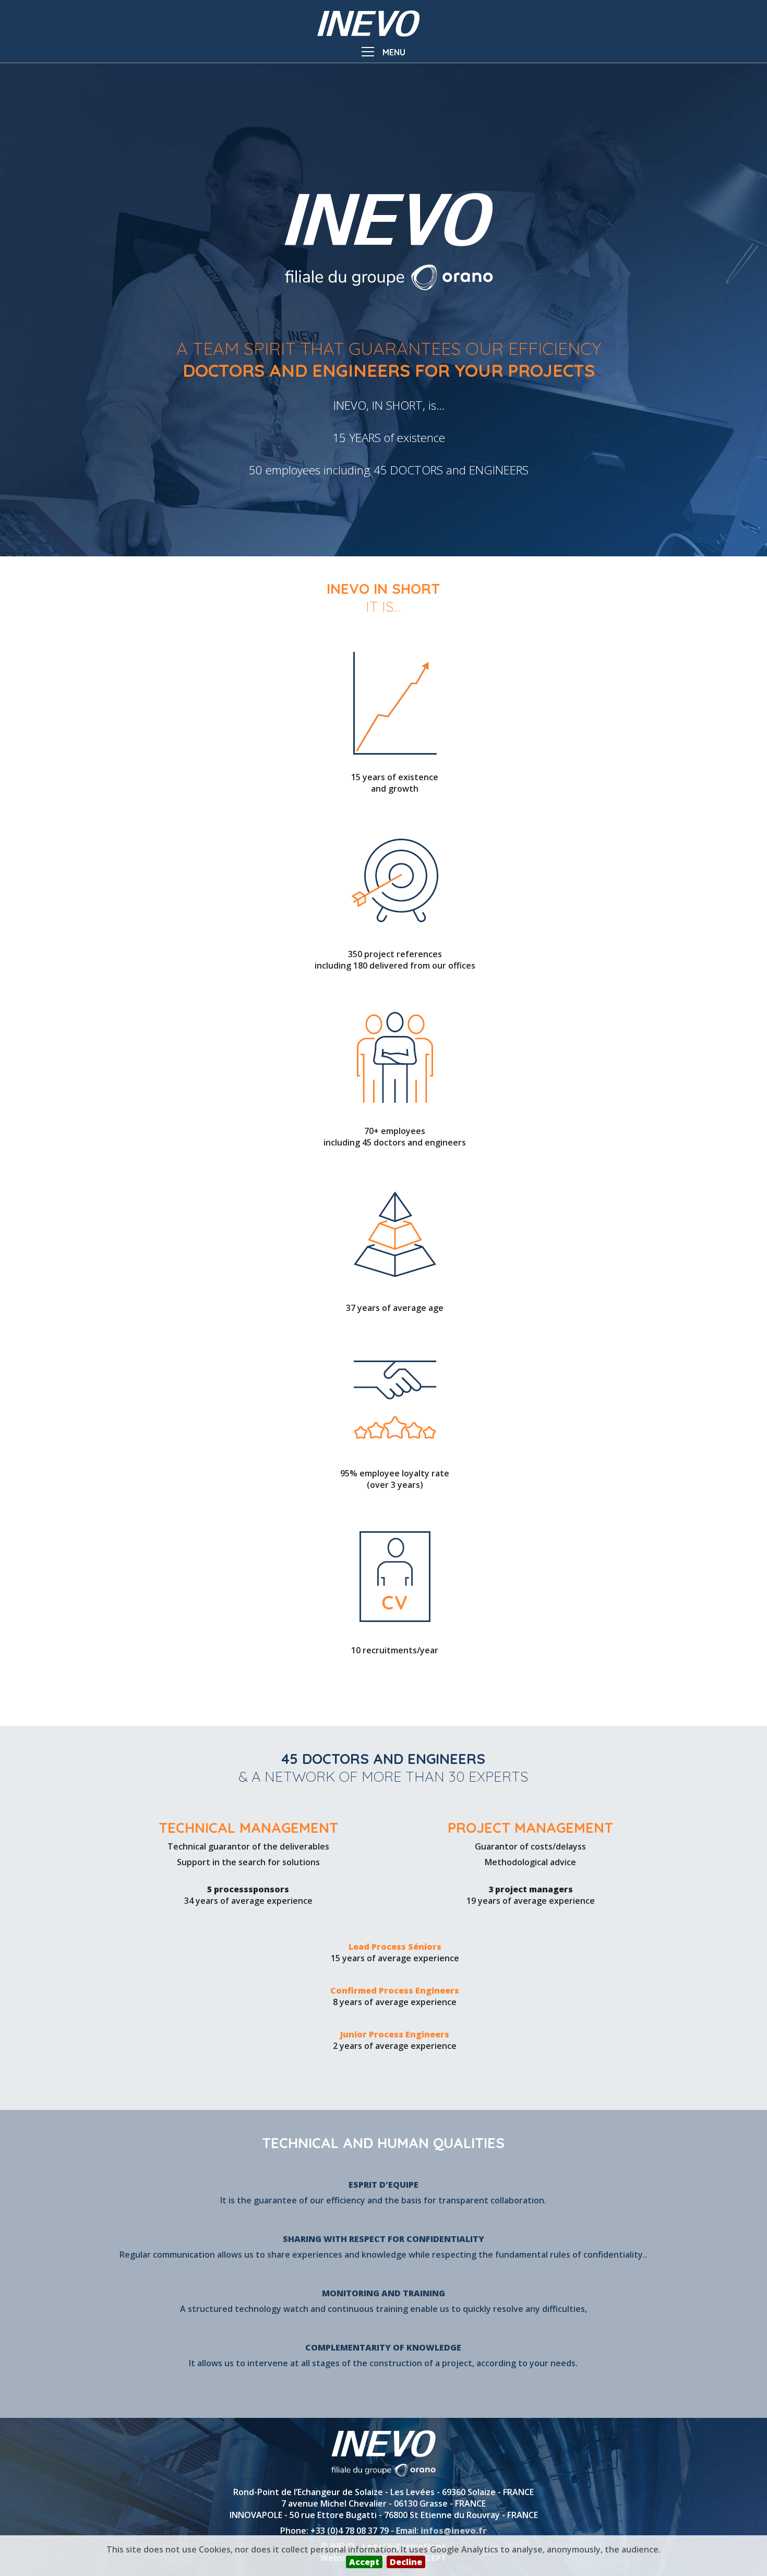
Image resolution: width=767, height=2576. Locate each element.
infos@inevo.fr (454, 2531)
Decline (406, 2562)
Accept (364, 2562)
